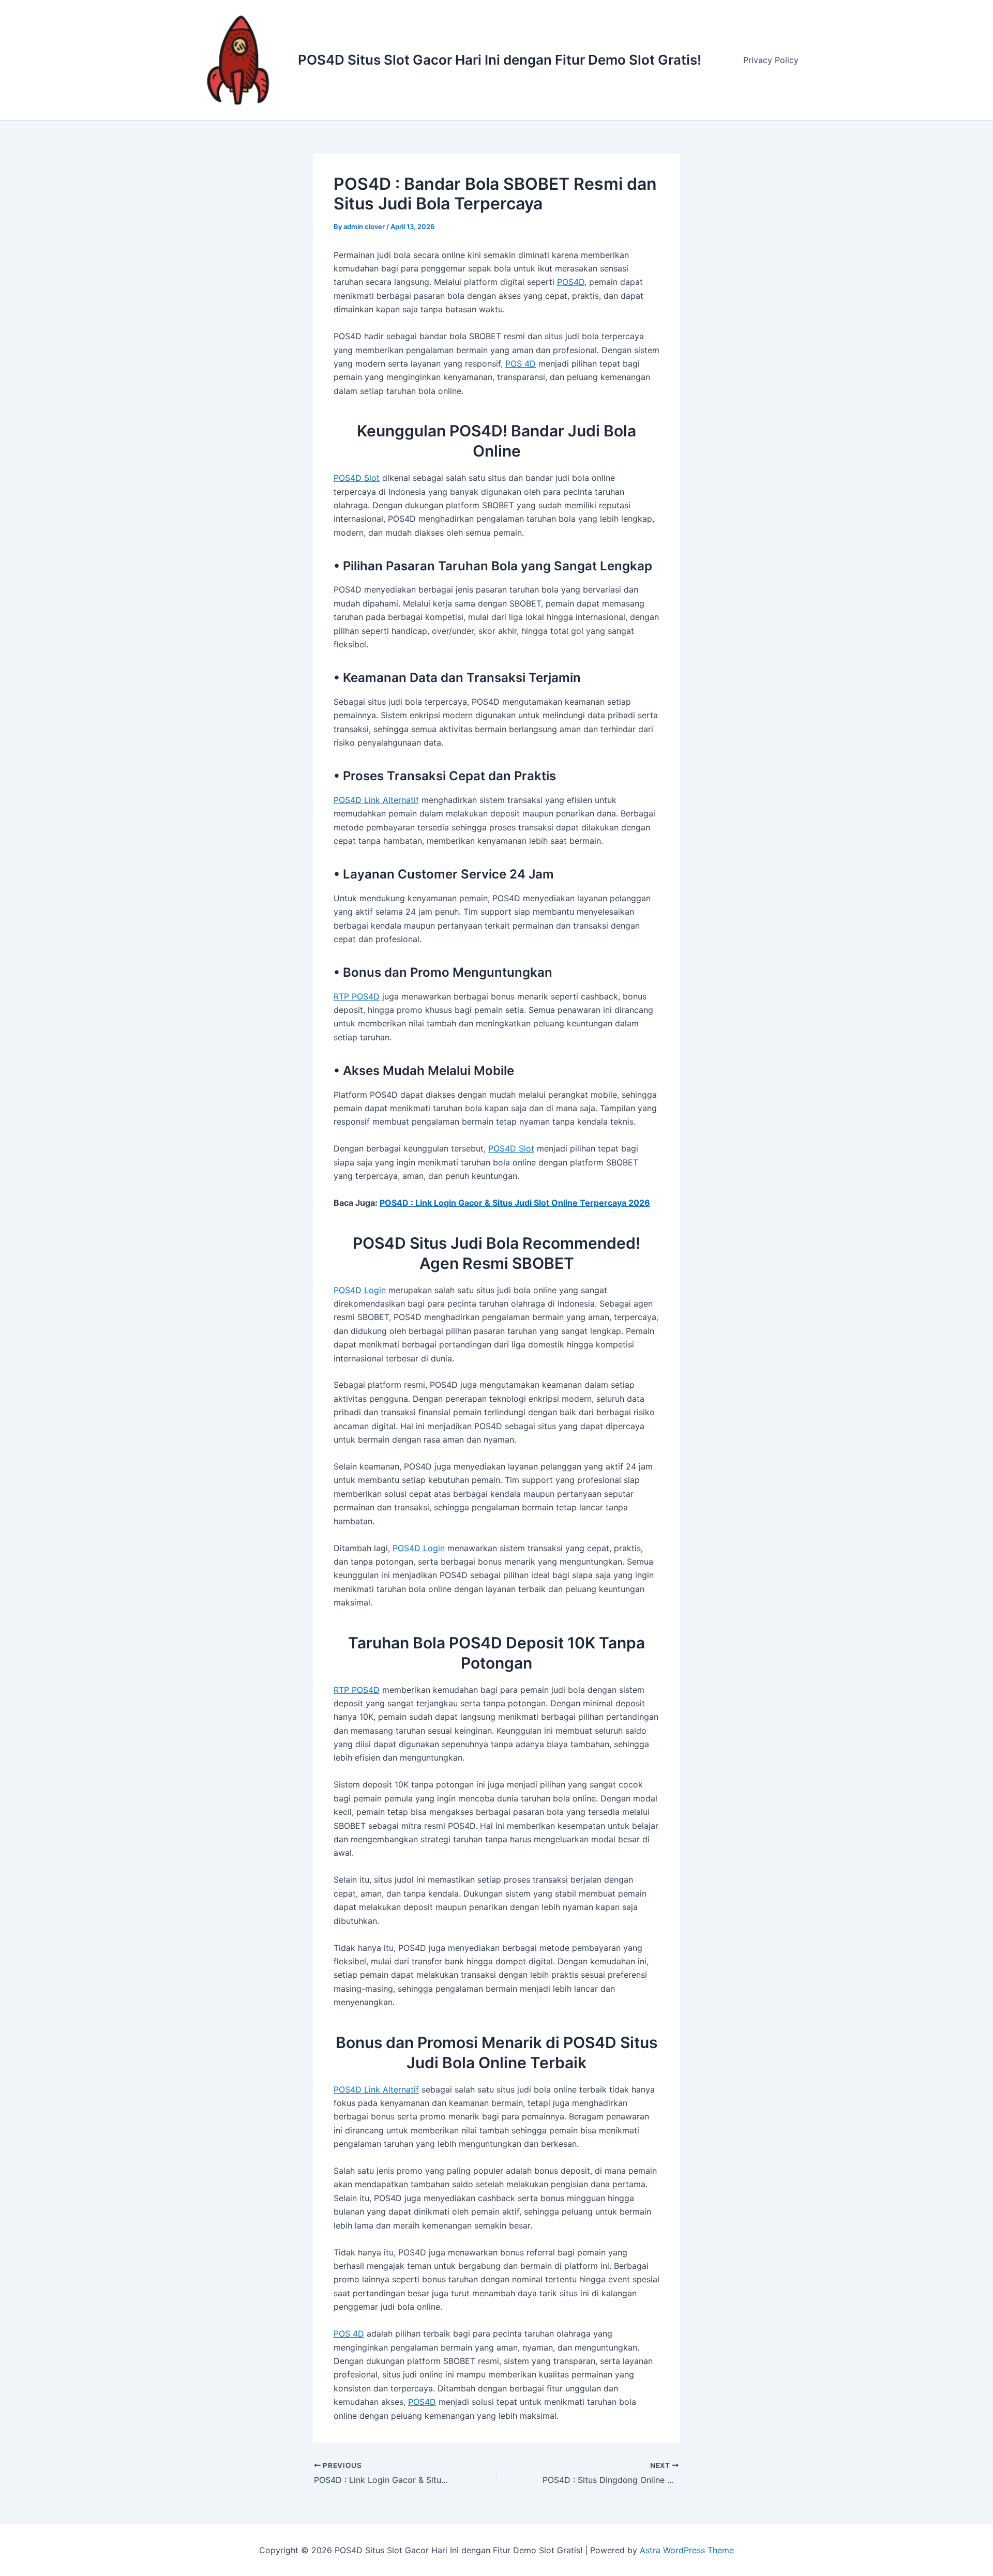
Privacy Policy (771, 60)
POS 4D (521, 363)
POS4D (571, 282)
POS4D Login (360, 1290)
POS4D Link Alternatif (376, 800)
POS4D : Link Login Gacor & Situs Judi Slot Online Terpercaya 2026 (515, 1203)
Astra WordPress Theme (687, 2550)
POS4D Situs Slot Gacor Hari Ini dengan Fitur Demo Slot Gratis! (500, 60)
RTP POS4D (357, 996)
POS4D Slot (357, 478)
